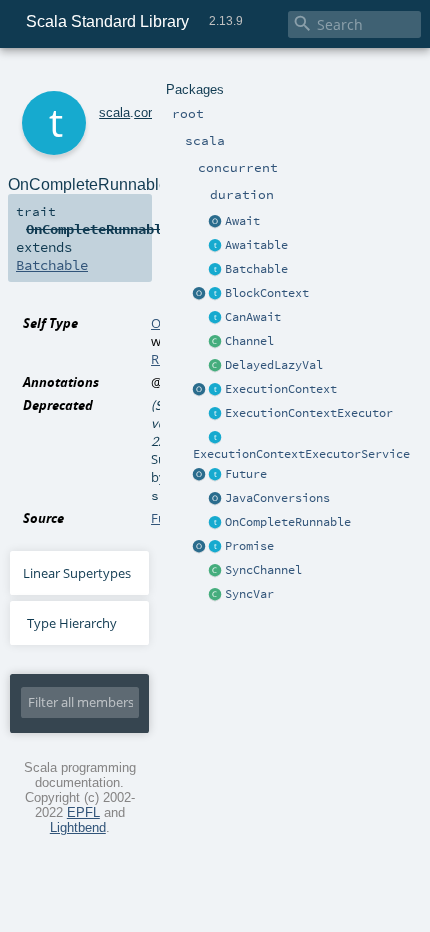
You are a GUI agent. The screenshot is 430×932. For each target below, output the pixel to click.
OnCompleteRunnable (288, 522)
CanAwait (253, 317)
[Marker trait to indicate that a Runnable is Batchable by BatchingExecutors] (216, 270)
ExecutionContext (281, 389)
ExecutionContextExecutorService (301, 454)
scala (114, 112)
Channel (249, 341)
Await (242, 221)
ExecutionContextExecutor (309, 413)
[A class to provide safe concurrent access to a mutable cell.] (216, 595)
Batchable (256, 269)
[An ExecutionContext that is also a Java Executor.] (216, 414)
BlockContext (267, 293)
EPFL (83, 812)
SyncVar (249, 594)
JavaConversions (277, 498)
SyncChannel (263, 570)
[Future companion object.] (200, 475)
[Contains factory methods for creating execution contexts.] (200, 390)
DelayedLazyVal (274, 365)
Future (246, 474)
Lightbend (78, 827)
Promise (249, 546)
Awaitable (256, 245)
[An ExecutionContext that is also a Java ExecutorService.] (216, 438)
